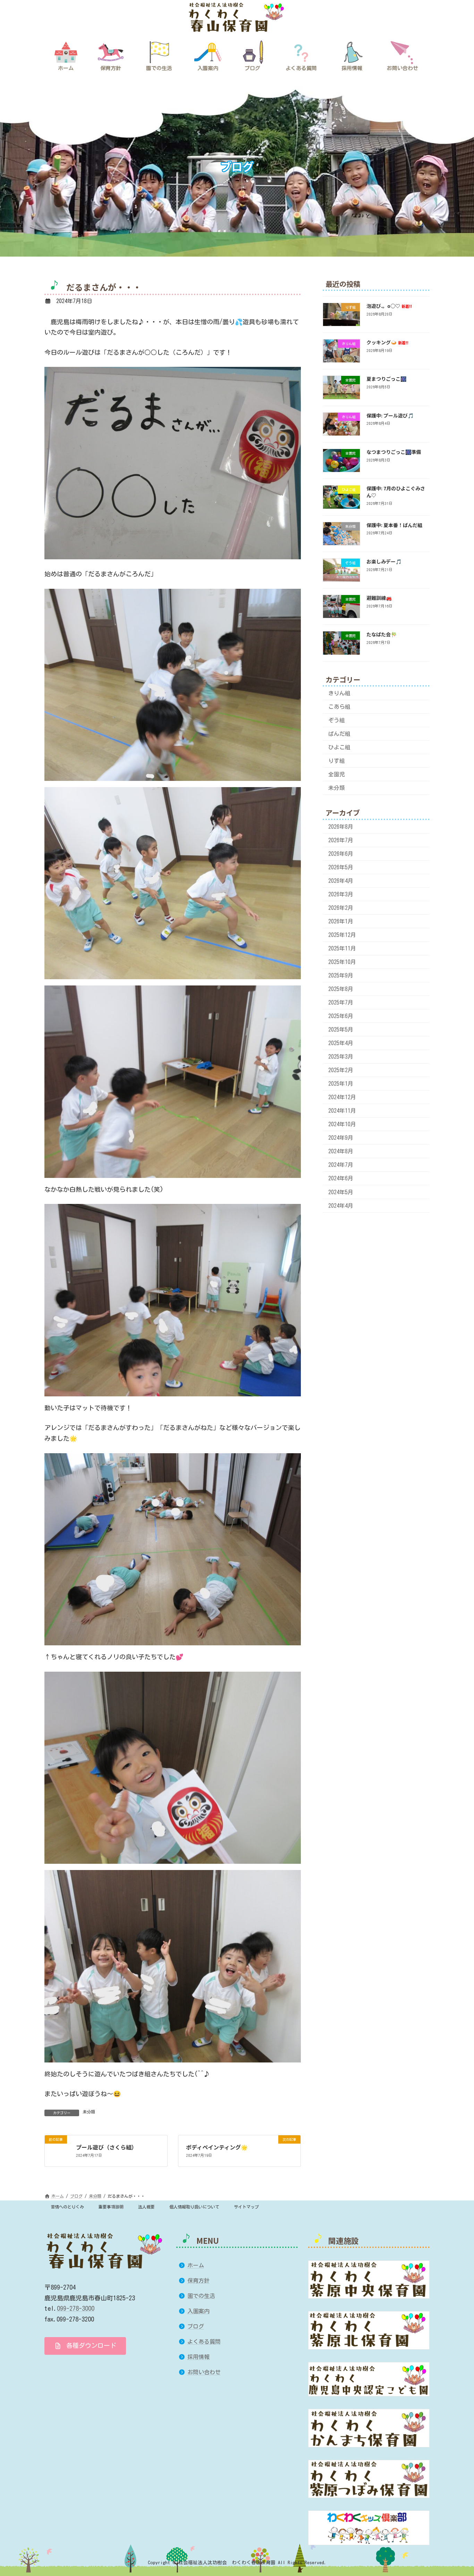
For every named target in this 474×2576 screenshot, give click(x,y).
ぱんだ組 (339, 734)
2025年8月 (341, 989)
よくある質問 (204, 2342)
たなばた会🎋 (382, 635)
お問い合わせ (204, 2372)
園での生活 (201, 2296)
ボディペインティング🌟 (217, 2147)
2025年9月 (341, 975)
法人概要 (146, 2207)
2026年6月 (341, 854)
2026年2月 (341, 908)
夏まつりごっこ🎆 (386, 379)
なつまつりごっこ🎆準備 (394, 452)
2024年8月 (341, 1152)
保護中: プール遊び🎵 (390, 415)
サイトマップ (246, 2207)
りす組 (337, 761)
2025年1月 (341, 1084)
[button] (85, 2346)
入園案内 (198, 2311)
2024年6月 (341, 1179)
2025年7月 (341, 1002)
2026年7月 (341, 840)
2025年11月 (342, 948)
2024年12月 (342, 1097)
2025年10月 (342, 962)
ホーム (196, 2265)
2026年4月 (341, 881)
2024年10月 (342, 1125)
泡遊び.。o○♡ (389, 306)
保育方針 (198, 2281)
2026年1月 (341, 921)
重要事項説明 (111, 2207)
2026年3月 (341, 894)
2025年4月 (341, 1043)
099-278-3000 (76, 2308)
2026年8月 (341, 827)
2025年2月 (341, 1070)
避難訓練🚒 (379, 598)
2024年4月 (341, 1206)
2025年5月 (341, 1029)
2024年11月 (342, 1111)
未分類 (89, 2112)
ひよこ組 (339, 748)
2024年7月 (341, 1165)
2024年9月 (341, 1138)
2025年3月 (341, 1057)
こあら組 (339, 707)
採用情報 (198, 2357)
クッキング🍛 (387, 342)
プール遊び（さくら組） (107, 2147)
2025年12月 (342, 935)
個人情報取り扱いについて (194, 2207)
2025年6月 (341, 1016)
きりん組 (339, 693)
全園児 (337, 775)
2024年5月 (341, 1192)
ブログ (196, 2326)
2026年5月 (341, 867)
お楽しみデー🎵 (384, 561)
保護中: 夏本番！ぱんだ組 (394, 525)
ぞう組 (337, 720)
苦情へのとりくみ (67, 2207)
